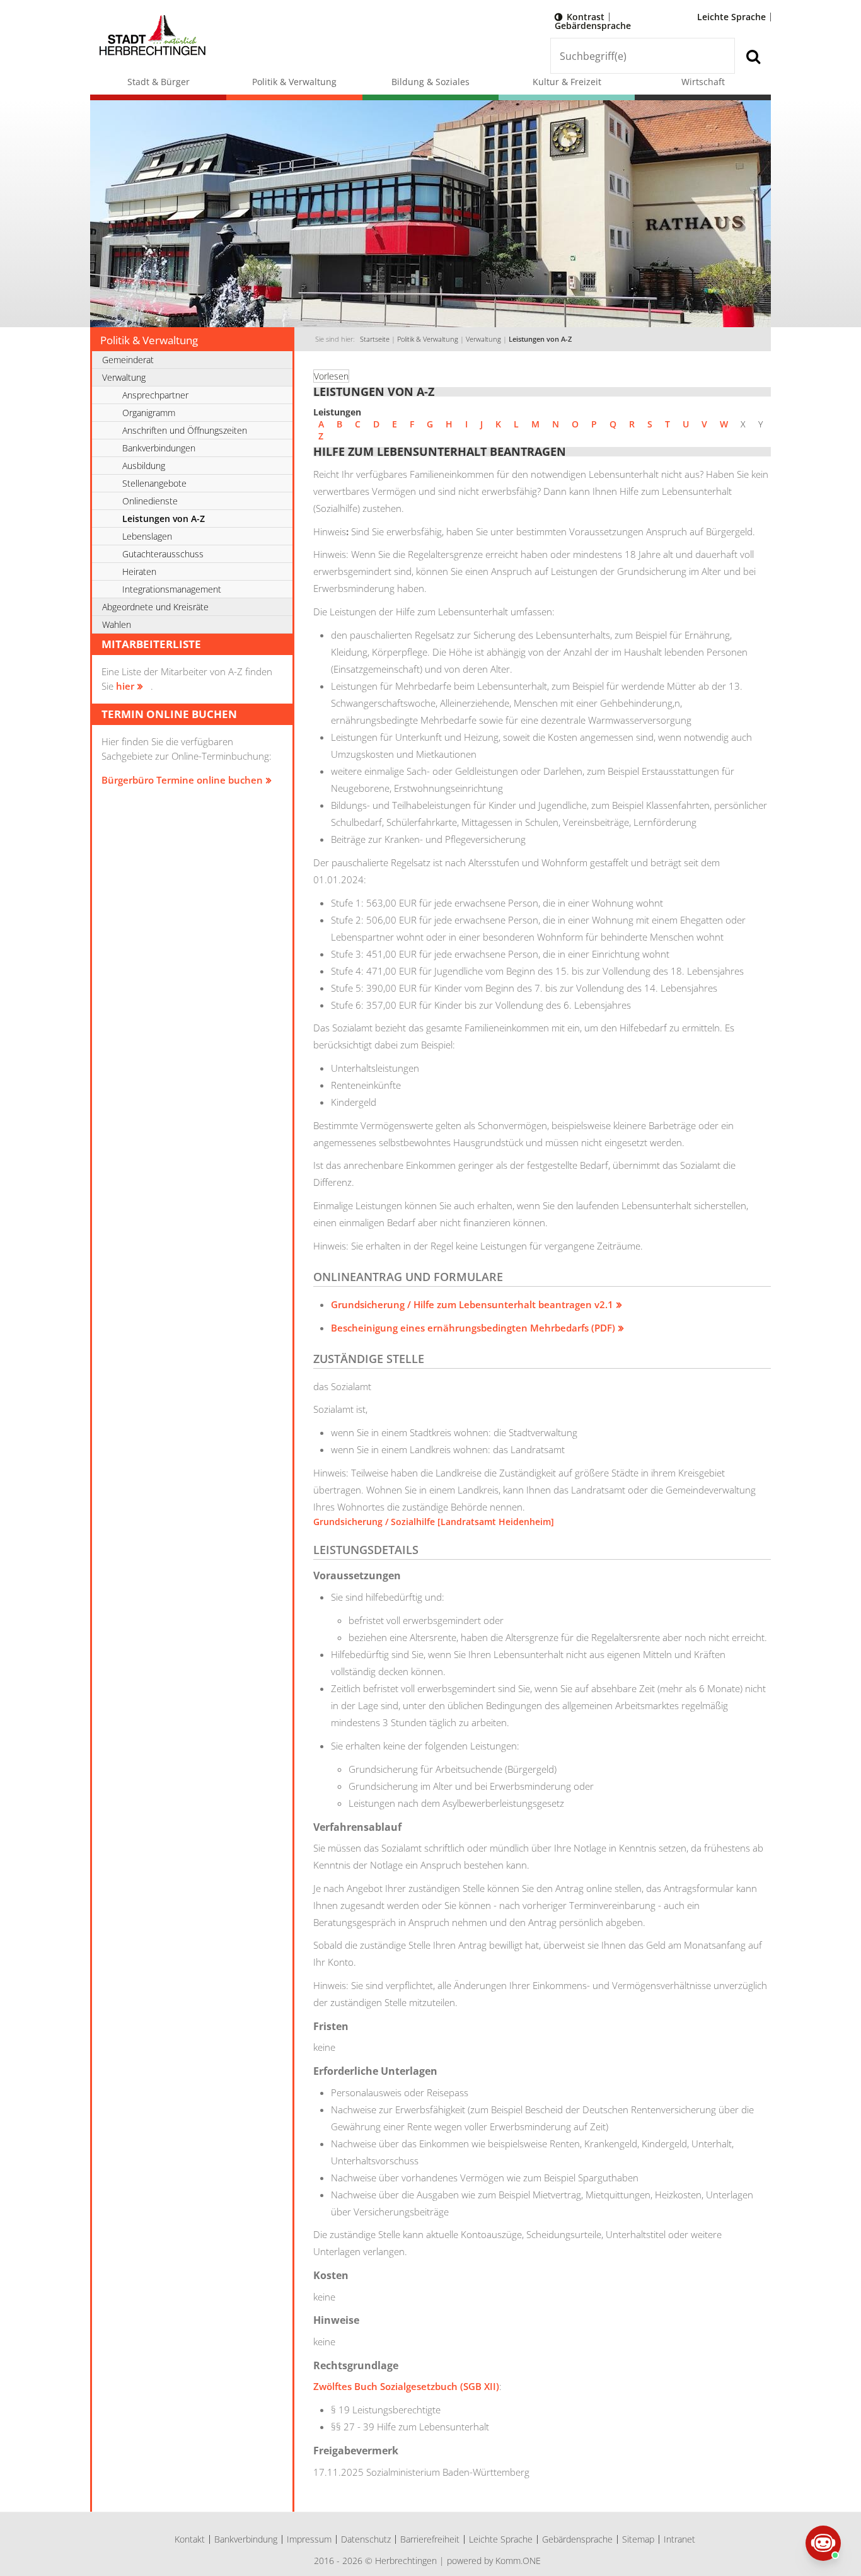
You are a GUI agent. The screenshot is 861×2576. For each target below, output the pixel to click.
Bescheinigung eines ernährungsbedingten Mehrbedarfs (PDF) (473, 1328)
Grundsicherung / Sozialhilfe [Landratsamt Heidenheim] (434, 1522)
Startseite (375, 339)
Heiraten (139, 571)
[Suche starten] (753, 56)
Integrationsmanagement (172, 589)
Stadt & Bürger (159, 82)
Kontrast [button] (586, 17)
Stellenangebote (154, 483)
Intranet (679, 2539)
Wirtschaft (703, 82)
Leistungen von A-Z (540, 339)
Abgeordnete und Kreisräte (155, 607)
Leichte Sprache (731, 17)
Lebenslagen (147, 536)
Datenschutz (366, 2539)
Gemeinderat (128, 360)
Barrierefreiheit (430, 2539)
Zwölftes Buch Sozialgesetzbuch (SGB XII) (406, 2386)
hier (125, 686)
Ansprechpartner (155, 395)
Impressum (309, 2539)
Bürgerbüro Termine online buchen (182, 780)
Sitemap (638, 2539)
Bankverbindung (246, 2539)
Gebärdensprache (593, 26)
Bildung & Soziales (430, 82)
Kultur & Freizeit (567, 82)
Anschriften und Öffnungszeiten (185, 430)
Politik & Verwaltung (294, 82)
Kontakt (190, 2539)
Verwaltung (483, 339)
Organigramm (149, 413)
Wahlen (117, 624)
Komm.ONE (518, 2561)
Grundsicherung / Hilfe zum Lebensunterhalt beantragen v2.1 (472, 1304)
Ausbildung (144, 466)
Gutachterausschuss (163, 554)
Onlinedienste (150, 501)
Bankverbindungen (159, 448)
